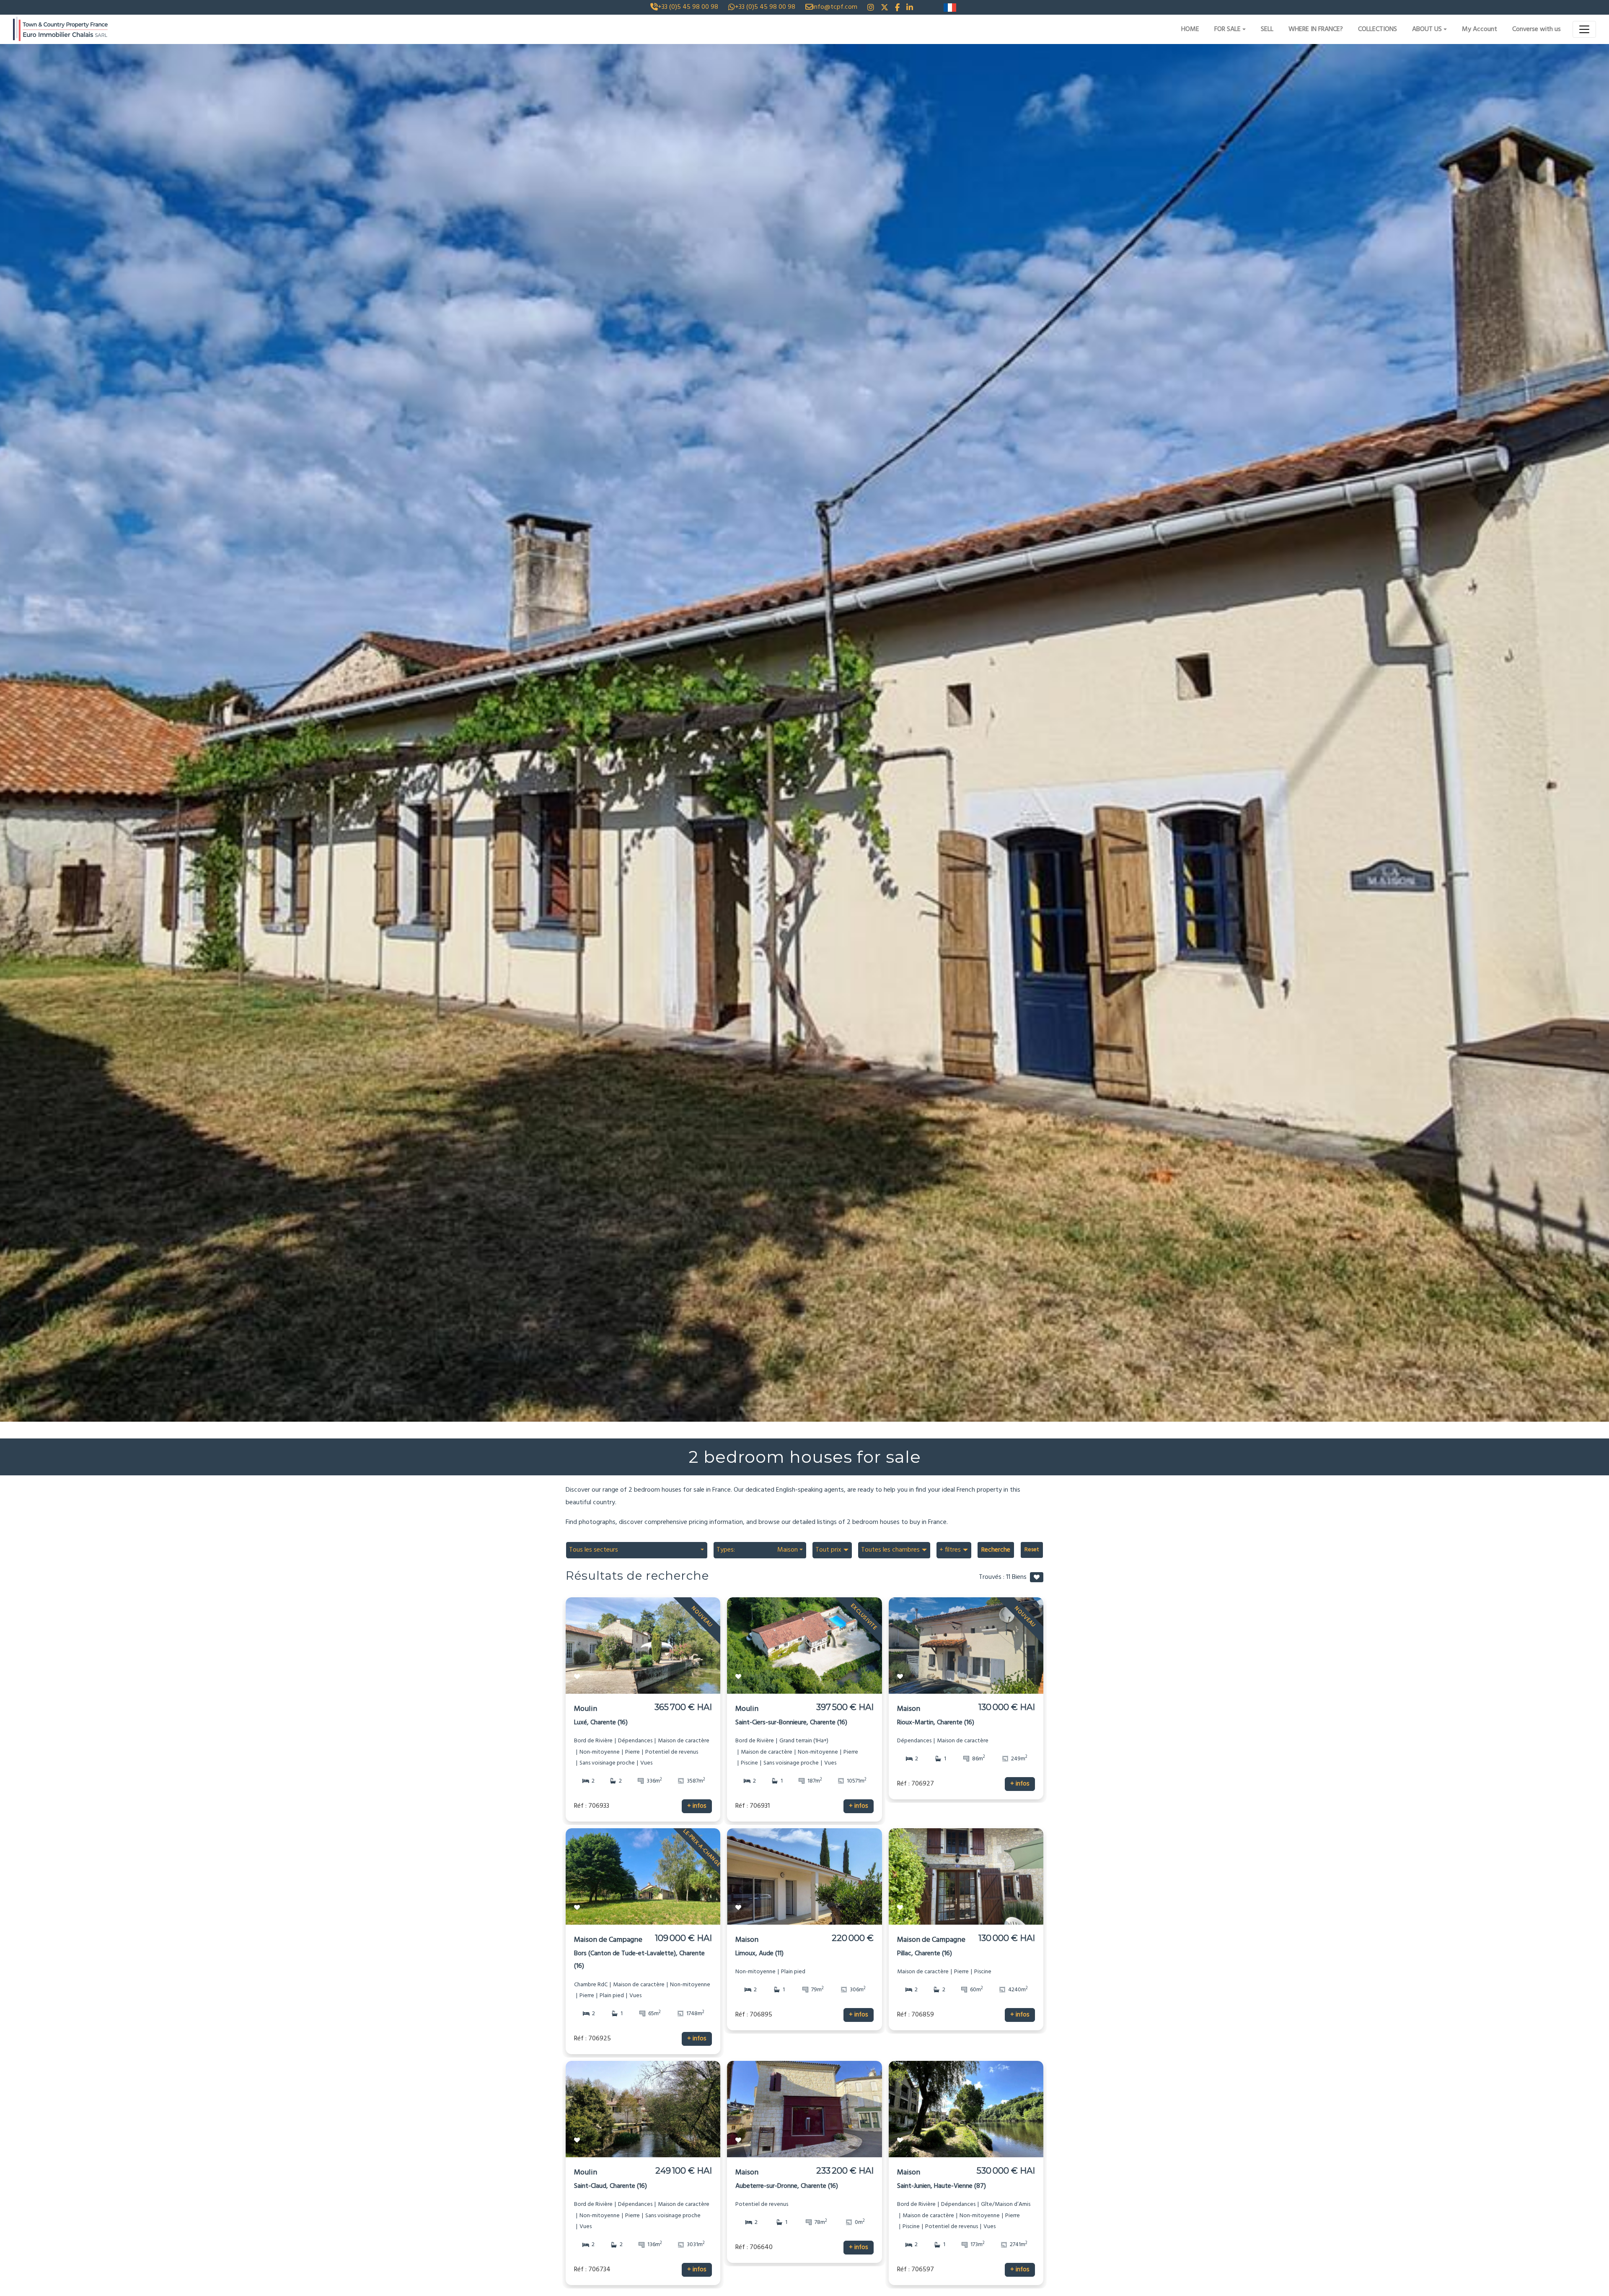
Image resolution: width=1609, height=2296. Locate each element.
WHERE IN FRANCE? (1316, 29)
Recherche (996, 1550)
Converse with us (1537, 29)
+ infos (697, 1806)
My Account (1480, 29)
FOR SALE (1227, 29)
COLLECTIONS (1377, 29)
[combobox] (636, 1550)
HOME (1190, 29)
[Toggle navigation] (1584, 29)
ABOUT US (1427, 29)
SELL (1267, 29)
